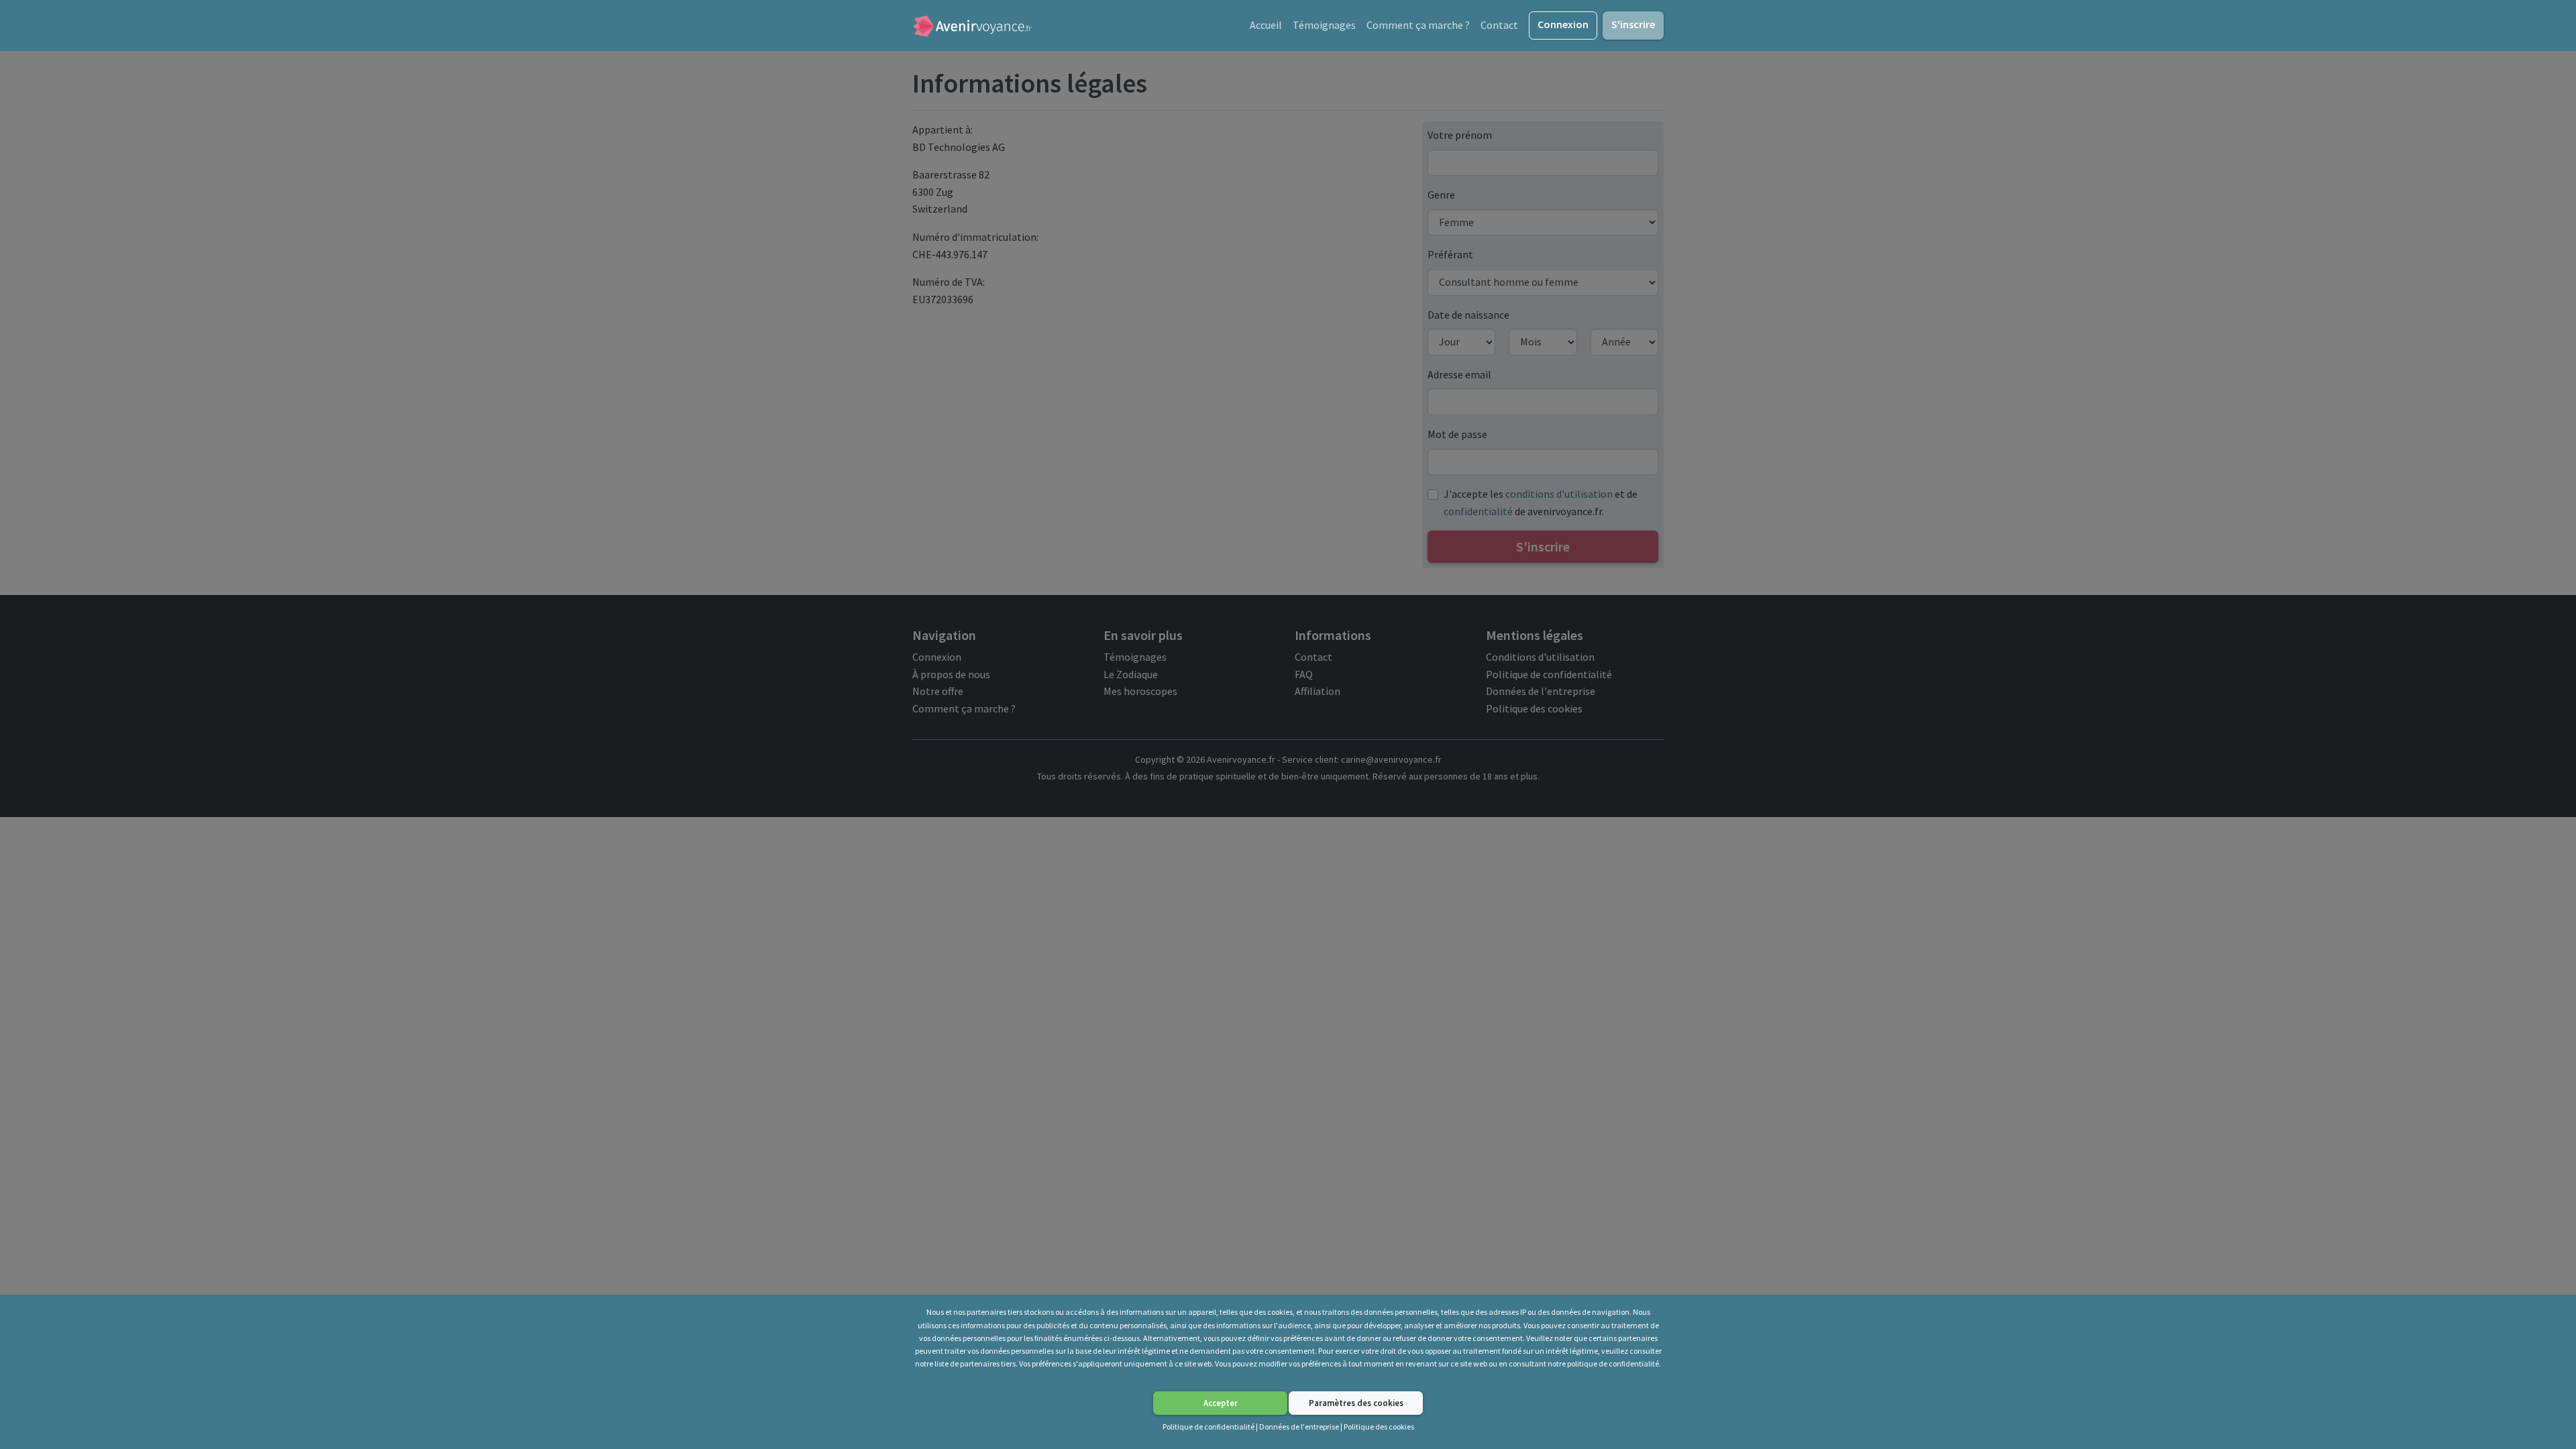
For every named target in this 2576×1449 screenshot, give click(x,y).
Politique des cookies (1379, 1427)
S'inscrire (1633, 24)
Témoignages (1324, 25)
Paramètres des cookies (1356, 1403)
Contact (1499, 25)
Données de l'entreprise (1299, 1427)
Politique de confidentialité (1209, 1427)
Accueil (1266, 25)
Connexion (1563, 24)
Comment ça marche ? (1418, 25)
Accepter (1221, 1403)
